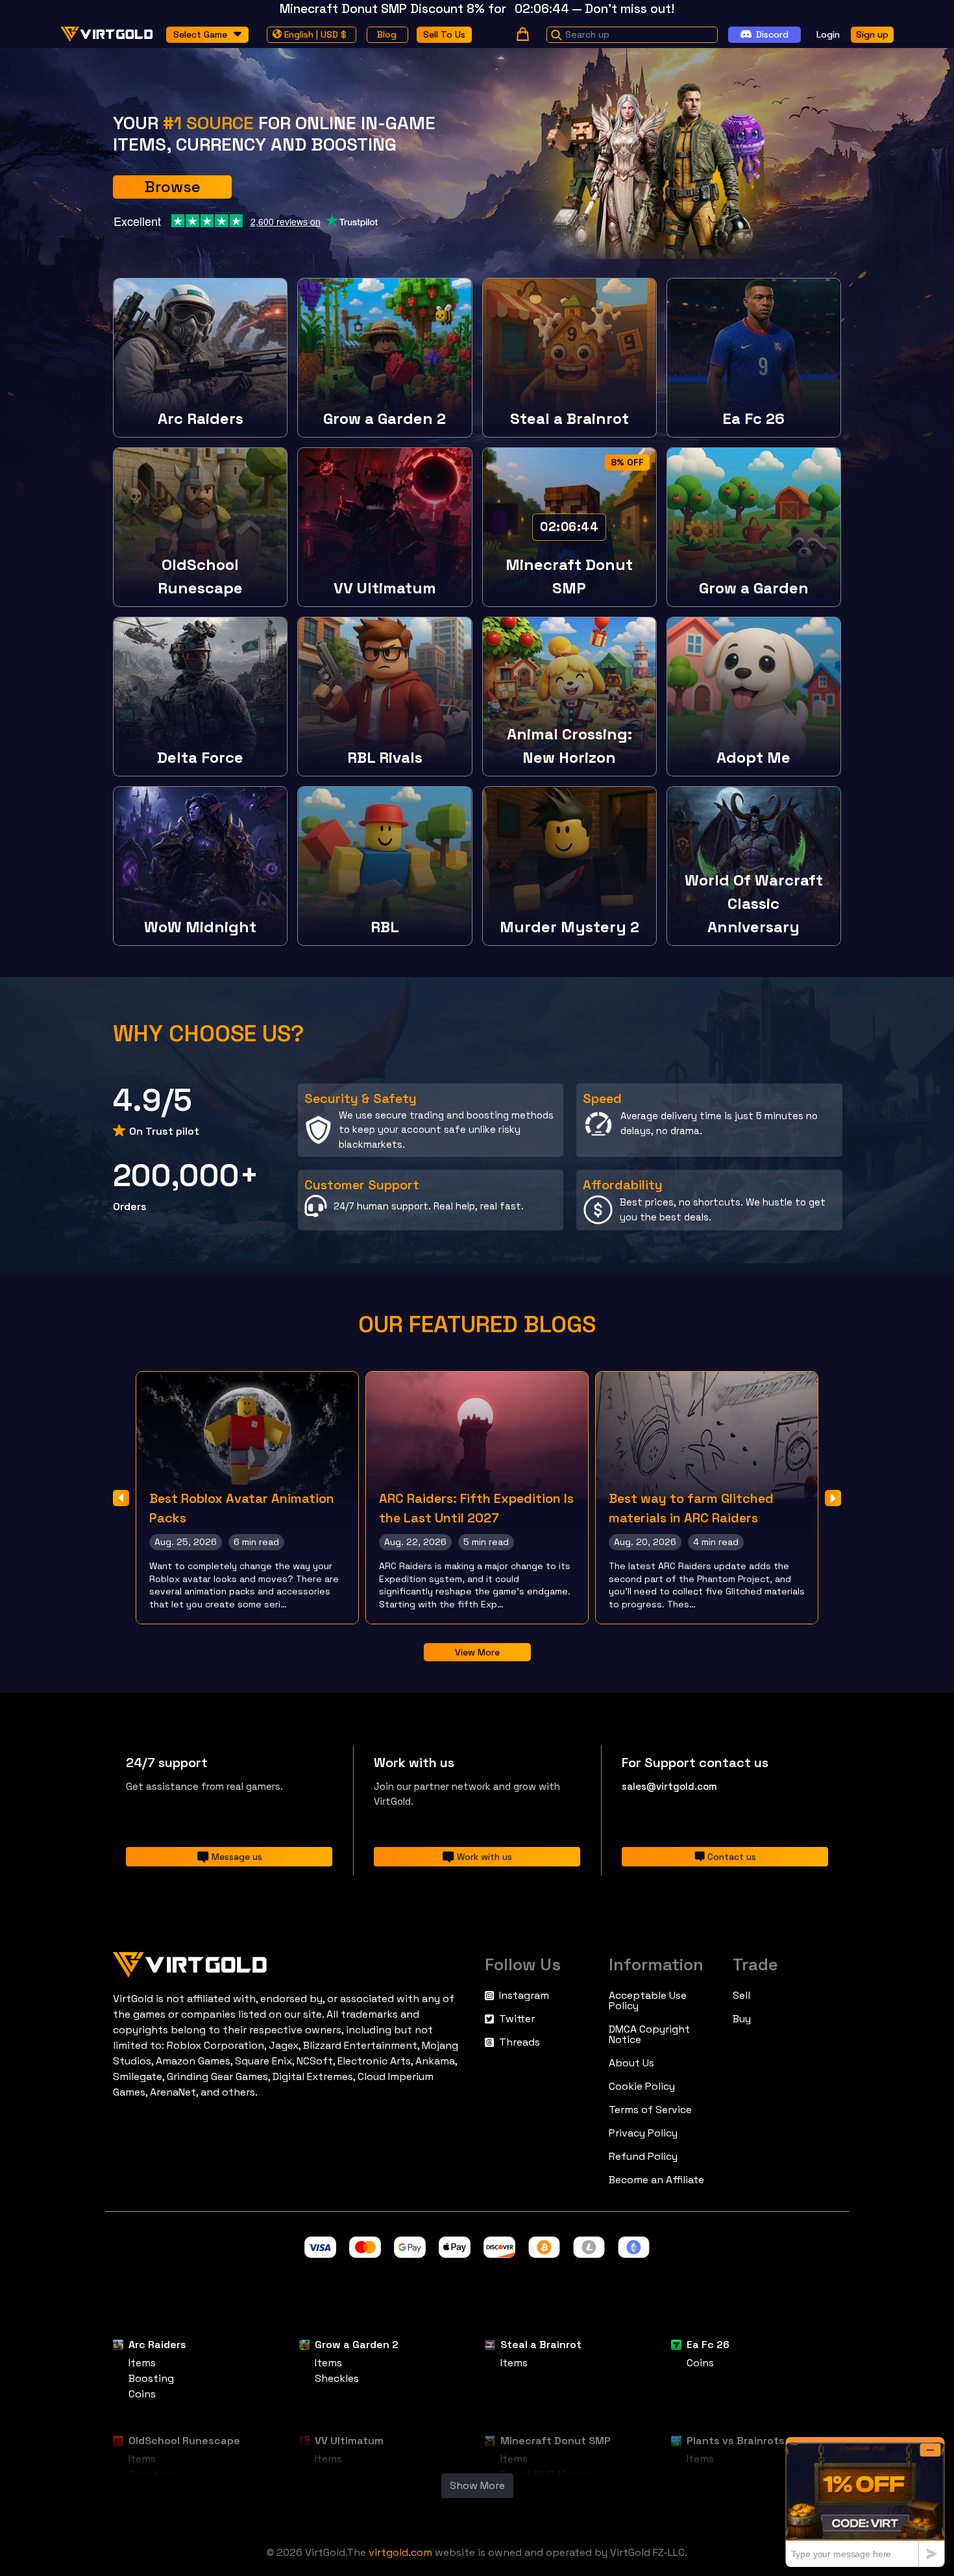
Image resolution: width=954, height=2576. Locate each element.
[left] (121, 1498)
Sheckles (337, 2378)
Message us (237, 1857)
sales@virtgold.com (669, 1786)
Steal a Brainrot (541, 2345)
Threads (520, 2042)
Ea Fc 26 (708, 2345)
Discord (772, 34)
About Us (631, 2063)
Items (142, 2363)
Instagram (524, 1996)
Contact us (732, 1857)
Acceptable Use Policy (648, 2001)
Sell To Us (444, 34)
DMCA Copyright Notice (649, 2035)
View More (477, 1652)
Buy (742, 2019)
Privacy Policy (643, 2133)
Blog (387, 34)
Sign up (872, 34)
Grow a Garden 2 (357, 2345)
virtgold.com (400, 2552)
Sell (741, 1996)
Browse (172, 187)
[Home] (291, 1962)
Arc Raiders (157, 2345)
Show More (477, 2485)
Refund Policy (643, 2157)
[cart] (523, 34)
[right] (833, 1498)
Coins (142, 2394)
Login (828, 34)
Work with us (484, 1857)
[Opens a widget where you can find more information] (865, 2502)
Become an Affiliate (656, 2180)
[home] (107, 34)
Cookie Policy (642, 2087)
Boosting (151, 2378)
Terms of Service (650, 2110)
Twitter (517, 2019)
